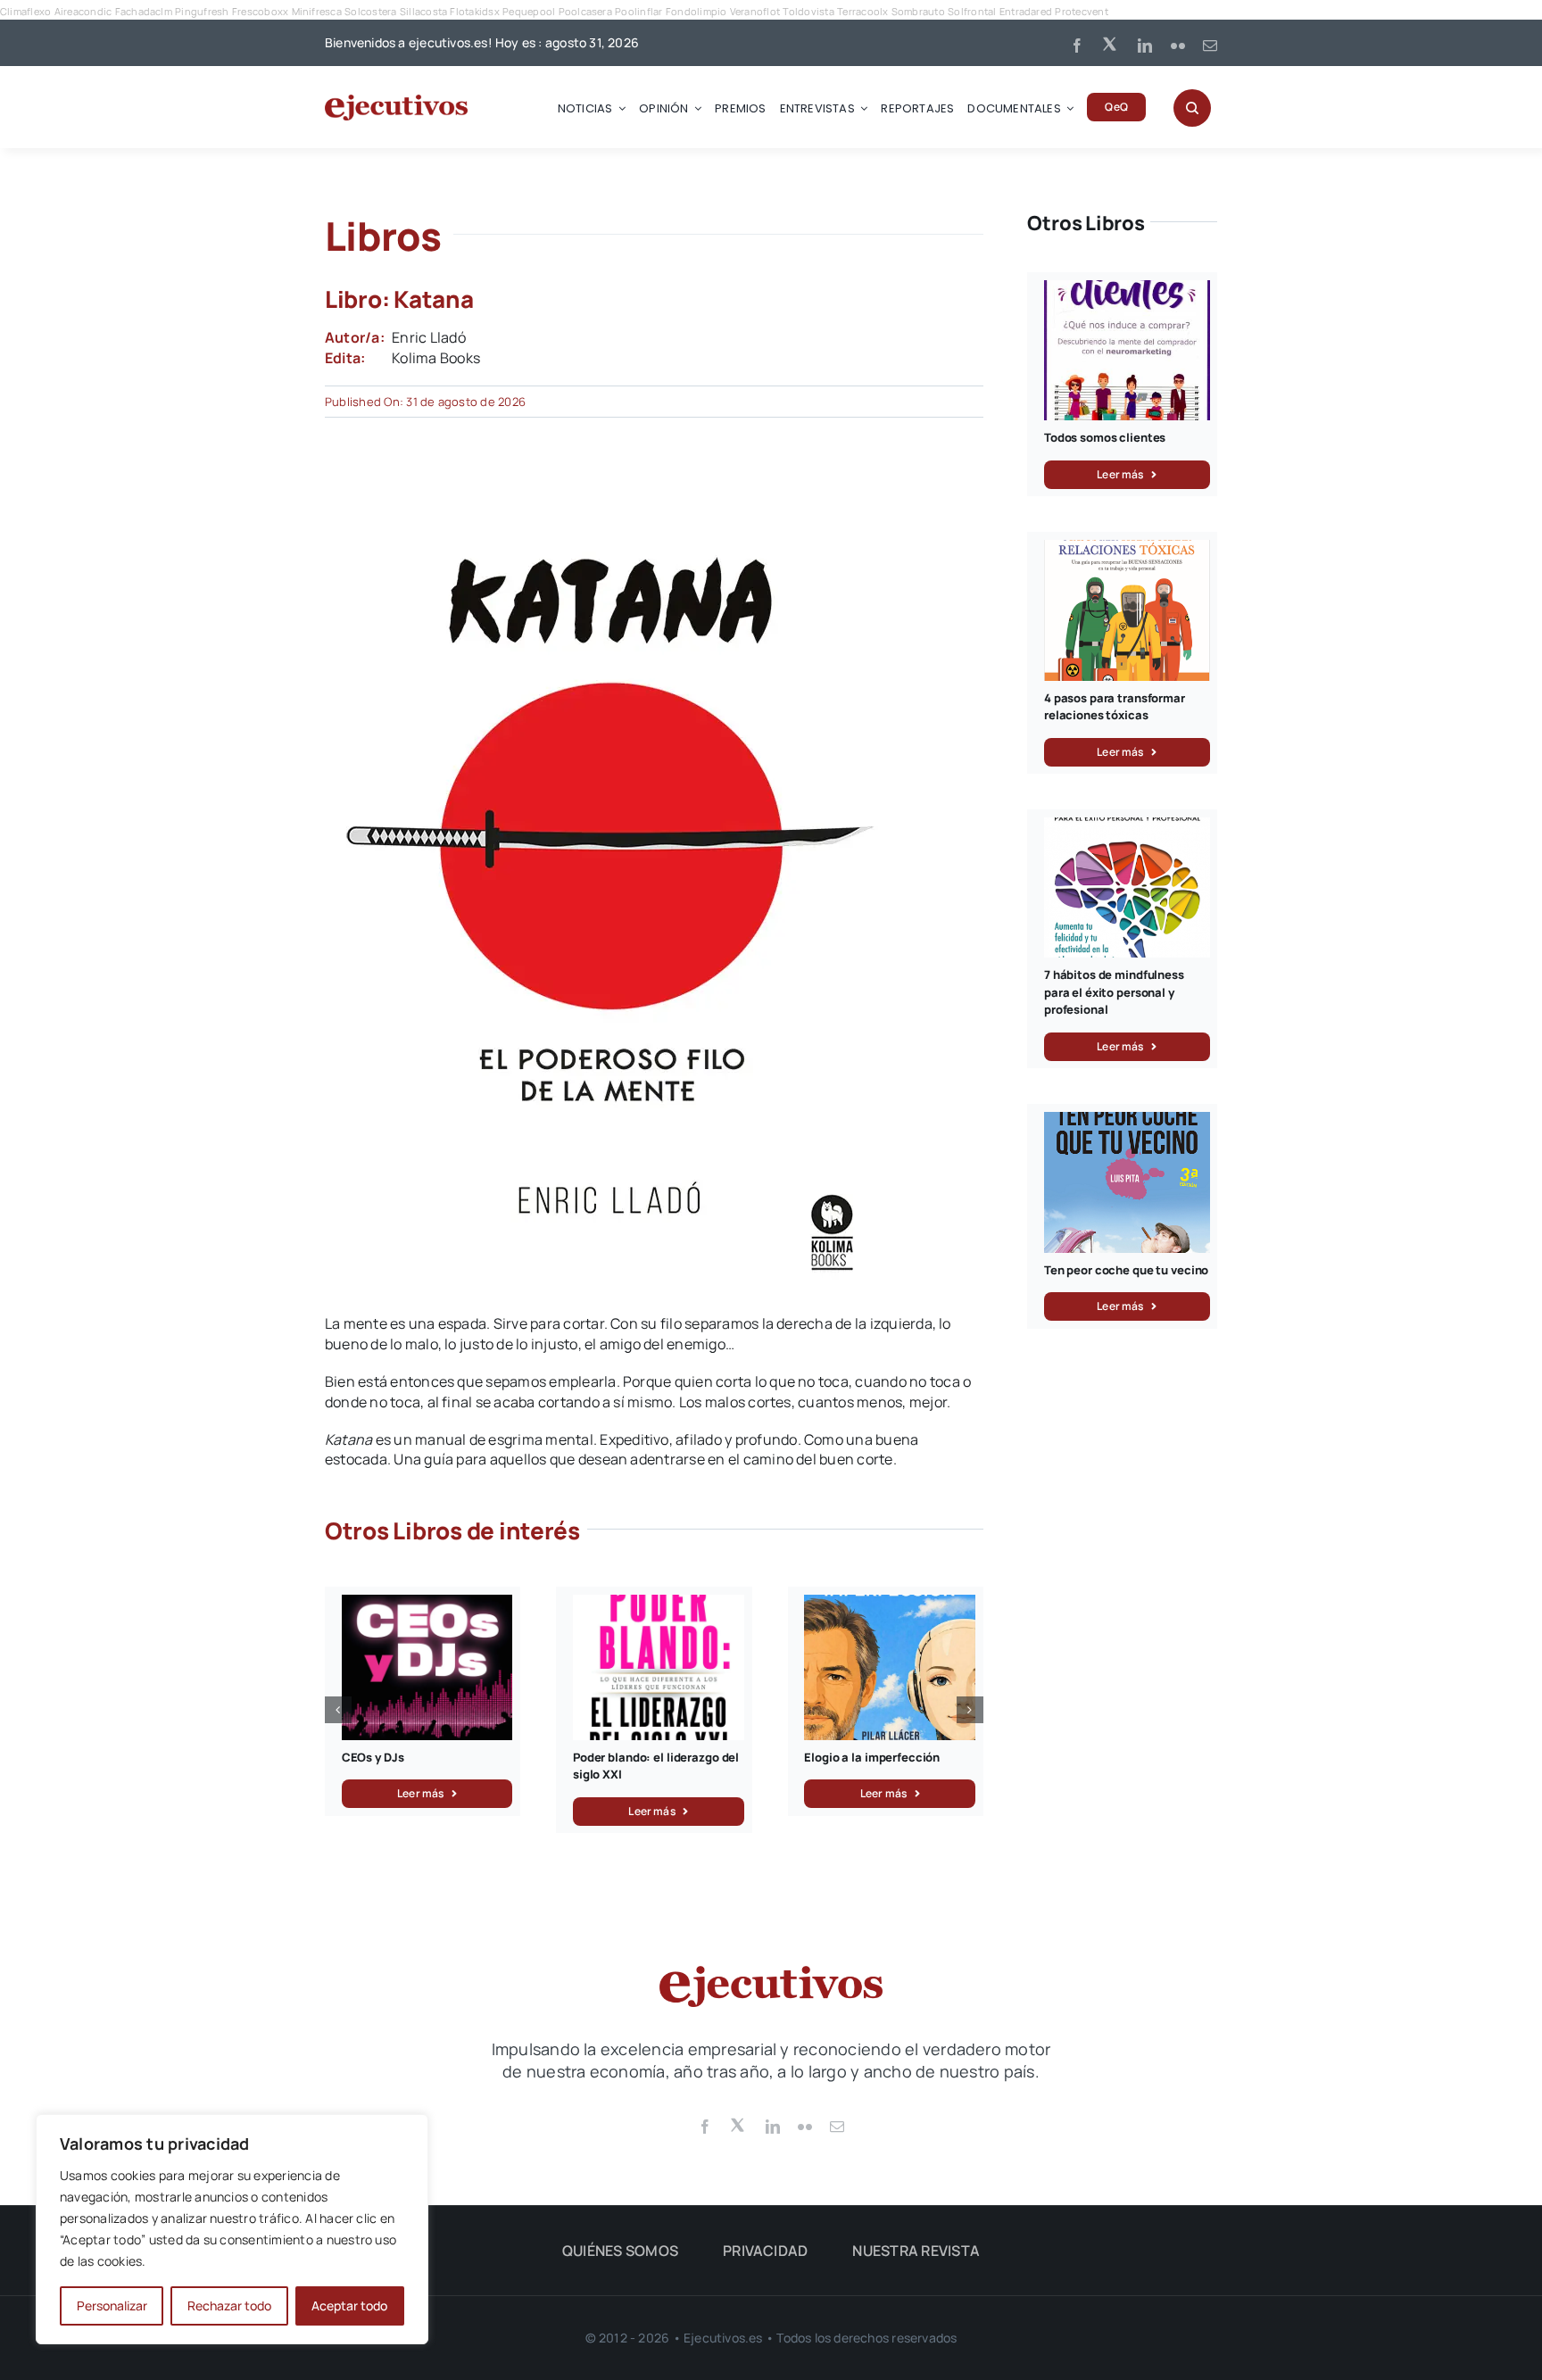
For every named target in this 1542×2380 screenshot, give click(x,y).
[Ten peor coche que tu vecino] (1127, 1122)
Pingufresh (202, 11)
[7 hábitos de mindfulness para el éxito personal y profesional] (1127, 827)
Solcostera (370, 11)
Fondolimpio (696, 11)
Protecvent (1081, 11)
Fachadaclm (144, 11)
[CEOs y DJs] (427, 1605)
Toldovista (808, 11)
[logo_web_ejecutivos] (396, 102)
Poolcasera (585, 11)
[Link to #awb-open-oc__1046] (1192, 108)
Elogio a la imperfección (872, 1757)
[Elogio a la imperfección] (890, 1605)
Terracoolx (862, 11)
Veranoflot (755, 11)
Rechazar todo (229, 2305)
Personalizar (112, 2305)
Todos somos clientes (1105, 437)
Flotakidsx (474, 11)
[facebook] (1077, 46)
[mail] (1210, 46)
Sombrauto (918, 11)
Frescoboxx (260, 11)
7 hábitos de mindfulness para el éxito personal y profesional (1114, 992)
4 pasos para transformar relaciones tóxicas (1115, 707)
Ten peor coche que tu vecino (1126, 1270)
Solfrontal (972, 11)
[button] (338, 1710)
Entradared (1026, 11)
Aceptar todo (349, 2305)
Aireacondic (83, 11)
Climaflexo (25, 11)
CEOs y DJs (373, 1757)
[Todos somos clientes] (1127, 290)
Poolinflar (638, 11)
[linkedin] (1145, 46)
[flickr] (1178, 46)
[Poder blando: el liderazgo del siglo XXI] (659, 1605)
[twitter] (1111, 43)
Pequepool (529, 11)
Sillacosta (423, 11)
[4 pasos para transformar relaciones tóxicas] (1127, 550)
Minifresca (317, 11)
